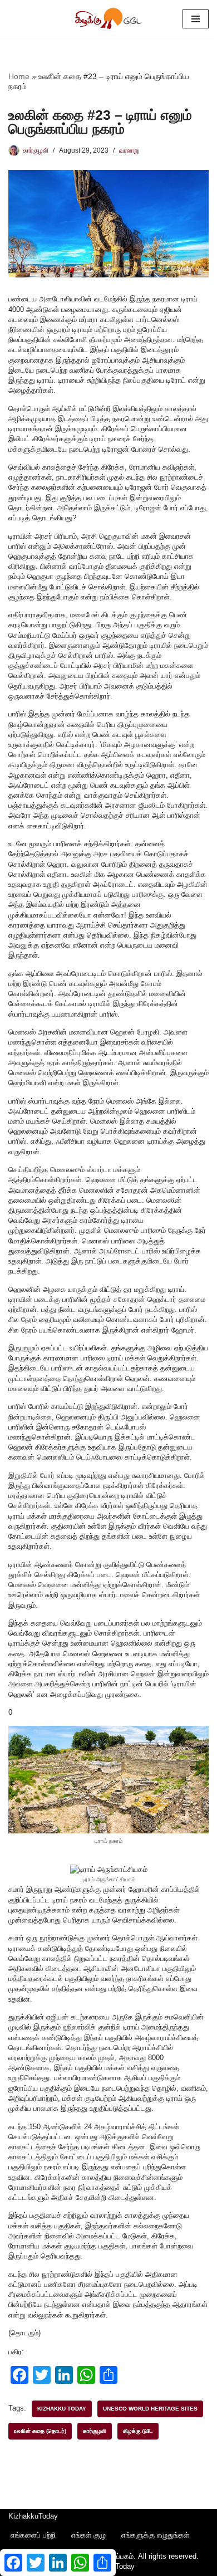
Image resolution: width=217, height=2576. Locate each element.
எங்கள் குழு (88, 2535)
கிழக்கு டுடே (138, 2431)
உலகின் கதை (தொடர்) (40, 2431)
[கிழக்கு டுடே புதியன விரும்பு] (108, 19)
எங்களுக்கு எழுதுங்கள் (155, 2535)
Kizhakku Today (62, 2409)
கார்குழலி (36, 150)
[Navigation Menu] (196, 19)
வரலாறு (129, 150)
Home (19, 76)
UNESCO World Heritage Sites (150, 2409)
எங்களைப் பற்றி (33, 2535)
